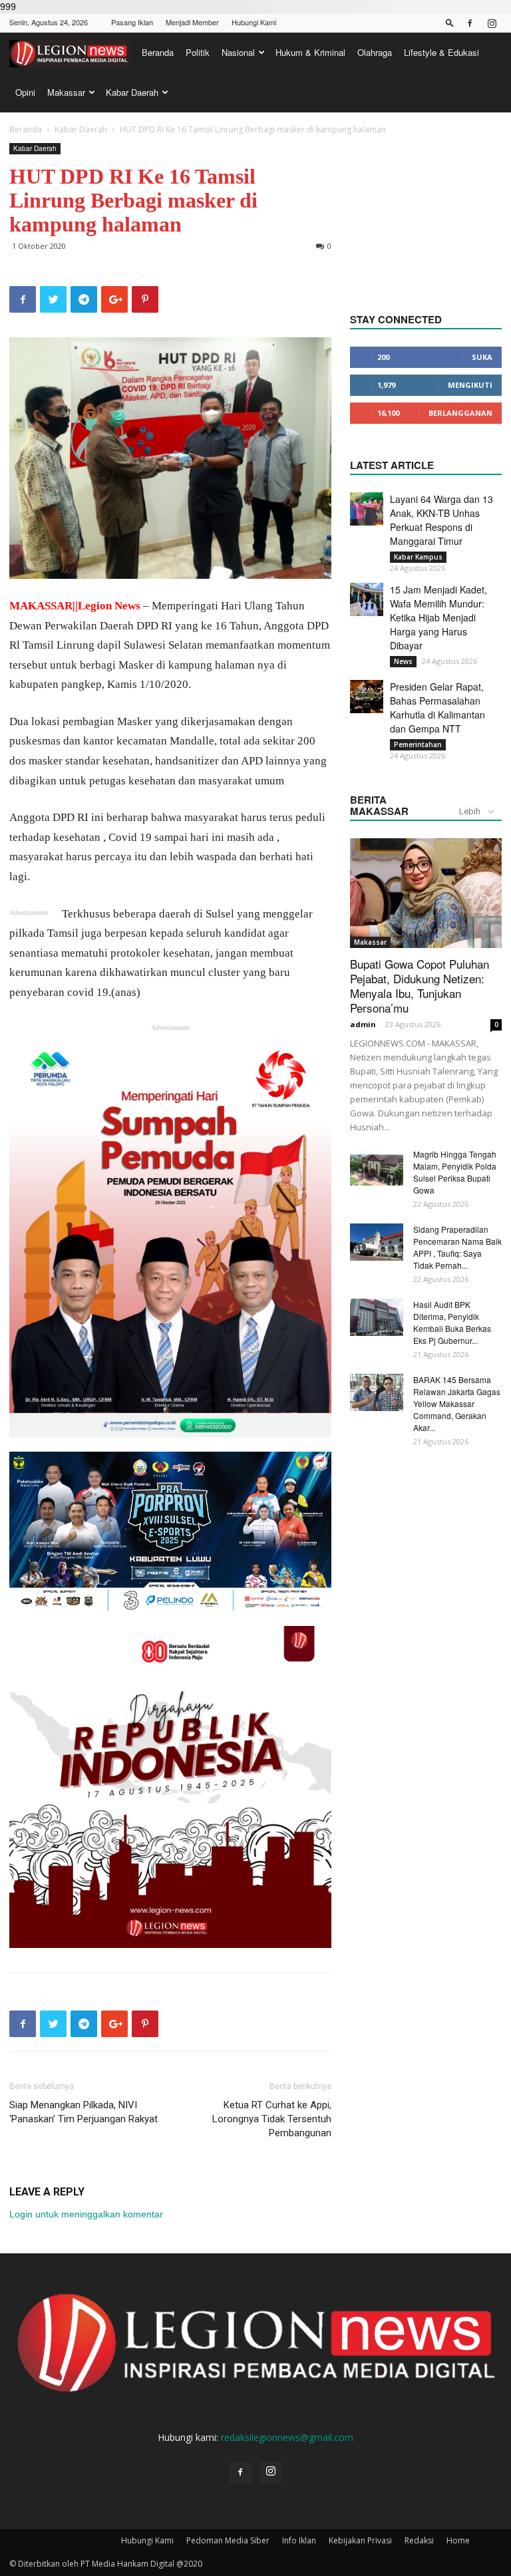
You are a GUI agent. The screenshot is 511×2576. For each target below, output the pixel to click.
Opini (25, 92)
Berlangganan (460, 413)
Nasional (238, 52)
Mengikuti (470, 385)
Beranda (158, 52)
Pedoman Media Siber (228, 2540)
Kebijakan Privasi (360, 2540)
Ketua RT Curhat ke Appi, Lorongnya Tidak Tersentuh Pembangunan (272, 2119)
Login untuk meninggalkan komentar (86, 2214)
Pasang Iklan (132, 22)
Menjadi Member (192, 22)
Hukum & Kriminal (310, 52)
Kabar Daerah (132, 92)
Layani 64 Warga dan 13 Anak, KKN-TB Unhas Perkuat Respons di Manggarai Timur (441, 520)
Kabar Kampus (418, 557)
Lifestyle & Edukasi (441, 52)
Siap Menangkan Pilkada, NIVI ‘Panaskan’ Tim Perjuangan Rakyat (84, 2112)
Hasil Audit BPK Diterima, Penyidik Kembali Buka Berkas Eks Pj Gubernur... (452, 1322)
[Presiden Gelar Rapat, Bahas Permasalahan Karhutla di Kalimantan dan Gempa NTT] (367, 697)
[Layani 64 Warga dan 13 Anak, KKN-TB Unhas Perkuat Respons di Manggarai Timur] (367, 509)
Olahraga (375, 52)
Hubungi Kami (254, 22)
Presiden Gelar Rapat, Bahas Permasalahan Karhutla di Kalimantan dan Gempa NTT (437, 708)
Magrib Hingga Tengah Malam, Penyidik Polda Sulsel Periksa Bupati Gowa (455, 1172)
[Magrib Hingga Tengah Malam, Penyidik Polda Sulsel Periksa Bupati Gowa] (377, 1167)
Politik (198, 52)
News (403, 661)
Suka (482, 357)
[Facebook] (470, 23)
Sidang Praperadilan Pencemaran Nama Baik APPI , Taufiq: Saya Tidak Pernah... (457, 1247)
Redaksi (419, 2540)
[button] (450, 22)
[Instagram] (492, 23)
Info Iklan (299, 2540)
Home (458, 2540)
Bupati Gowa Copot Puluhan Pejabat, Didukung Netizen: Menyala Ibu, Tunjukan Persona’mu (420, 986)
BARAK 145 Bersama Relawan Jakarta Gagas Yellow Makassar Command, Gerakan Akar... (457, 1403)
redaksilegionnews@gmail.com (287, 2437)
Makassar (66, 92)
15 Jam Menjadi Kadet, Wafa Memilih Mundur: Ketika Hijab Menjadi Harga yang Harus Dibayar (438, 617)
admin (363, 1024)
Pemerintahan (418, 744)
